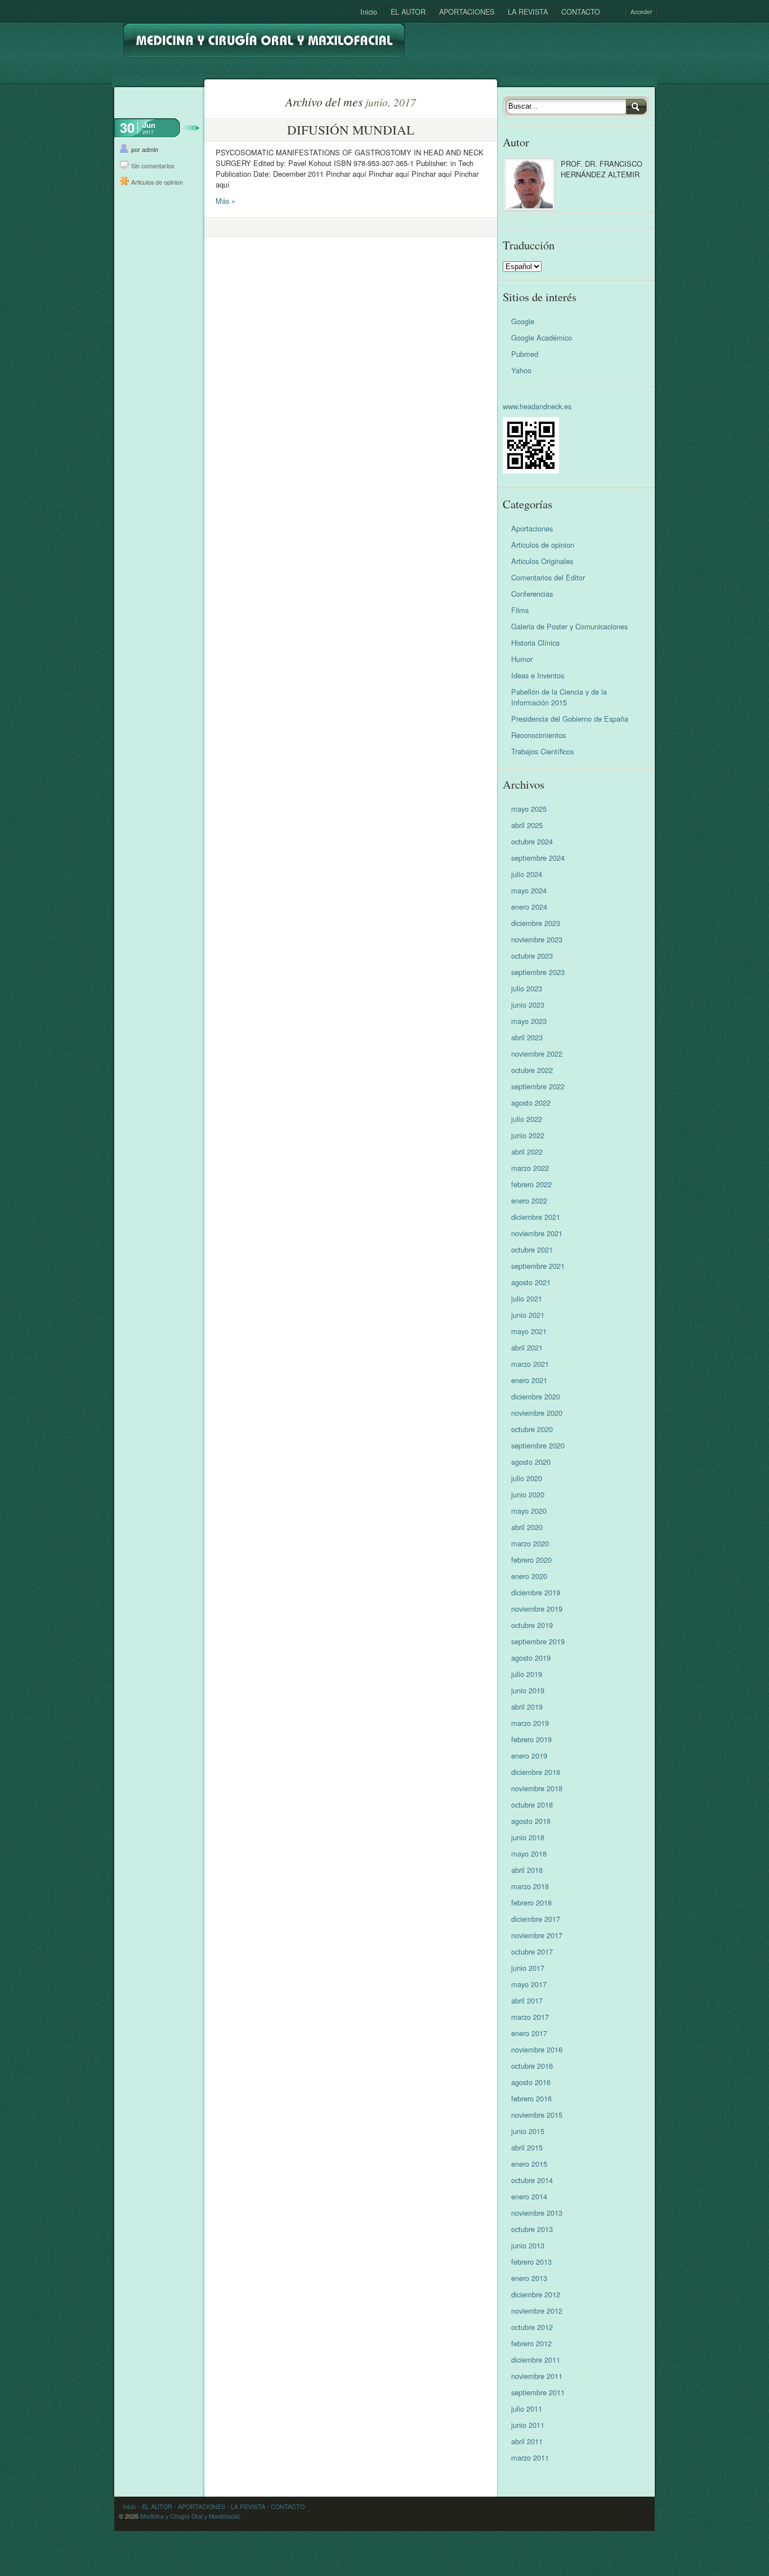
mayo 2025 (529, 809)
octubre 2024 (532, 841)
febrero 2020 (531, 1560)
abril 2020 (527, 1527)
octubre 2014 (532, 2180)
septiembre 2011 (538, 2392)
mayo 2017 (529, 1984)
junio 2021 (528, 1315)
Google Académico (542, 337)
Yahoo (521, 370)
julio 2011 (527, 2409)
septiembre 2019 (538, 1641)
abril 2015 (527, 2147)
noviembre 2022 (537, 1054)
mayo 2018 (529, 1853)
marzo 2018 (530, 1886)
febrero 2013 (531, 2262)
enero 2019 (529, 1756)
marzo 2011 (530, 2458)
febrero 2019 (531, 1739)
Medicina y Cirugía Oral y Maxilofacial (190, 2516)
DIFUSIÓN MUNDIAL (351, 129)
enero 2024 (529, 907)
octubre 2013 (532, 2229)
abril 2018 (527, 1870)
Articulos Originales (542, 561)
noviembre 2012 (537, 2311)
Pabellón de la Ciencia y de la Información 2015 (559, 697)
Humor (522, 659)
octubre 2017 (532, 1951)
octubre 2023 (532, 956)
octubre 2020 (532, 1429)
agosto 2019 (531, 1658)
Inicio (369, 12)
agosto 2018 (531, 1821)
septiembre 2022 (538, 1086)
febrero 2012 (531, 2343)
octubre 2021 (532, 1249)
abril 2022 (527, 1151)
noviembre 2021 (537, 1233)
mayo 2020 (529, 1511)
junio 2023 (528, 1005)
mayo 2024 (529, 890)
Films (520, 610)
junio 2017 (528, 1968)
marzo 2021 (530, 1364)
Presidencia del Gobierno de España (570, 719)
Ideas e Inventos (538, 675)
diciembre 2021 (536, 1217)
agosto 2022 (531, 1103)
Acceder (641, 12)
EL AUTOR (408, 12)
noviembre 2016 (537, 2049)
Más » (225, 201)
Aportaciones (532, 528)
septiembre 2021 (538, 1266)
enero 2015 (529, 2164)
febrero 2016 (531, 2098)
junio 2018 (528, 1837)
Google (523, 321)
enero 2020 (529, 1576)
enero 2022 (529, 1200)
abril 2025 (527, 825)
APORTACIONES (467, 12)
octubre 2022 (532, 1070)
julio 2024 (527, 874)
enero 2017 (529, 2033)
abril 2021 (527, 1347)
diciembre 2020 (536, 1396)
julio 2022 (527, 1119)
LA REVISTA (528, 12)
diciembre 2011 (536, 2360)
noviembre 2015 (537, 2115)
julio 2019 (527, 1674)
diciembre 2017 (536, 1919)
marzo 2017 (530, 2017)
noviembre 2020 (537, 1413)
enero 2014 (529, 2196)
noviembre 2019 (537, 1609)
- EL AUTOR (154, 2506)
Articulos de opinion (157, 182)
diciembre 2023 (536, 923)
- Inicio (128, 2506)
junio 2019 (528, 1690)
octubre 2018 (532, 1804)
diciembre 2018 (536, 1772)
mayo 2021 (529, 1331)
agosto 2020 (531, 1462)
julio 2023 (527, 988)
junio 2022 (528, 1135)
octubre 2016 (532, 2066)
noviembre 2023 (537, 939)
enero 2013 (529, 2278)
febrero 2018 (531, 1902)
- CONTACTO (285, 2506)
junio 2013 (528, 2245)
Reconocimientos (538, 735)
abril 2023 (527, 1037)
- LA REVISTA (245, 2506)
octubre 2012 (532, 2327)
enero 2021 (529, 1380)
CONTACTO (581, 12)
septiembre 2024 (538, 858)
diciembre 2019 (536, 1592)
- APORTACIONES (199, 2506)
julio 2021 (527, 1298)
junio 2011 (528, 2425)
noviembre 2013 (537, 2213)
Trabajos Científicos (542, 751)
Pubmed (525, 354)
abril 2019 (527, 1707)
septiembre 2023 (538, 972)
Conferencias (532, 594)
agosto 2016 (531, 2082)
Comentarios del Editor (548, 577)
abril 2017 (527, 2000)
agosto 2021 (531, 1282)
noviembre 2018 (537, 1788)
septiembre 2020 (538, 1445)
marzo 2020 (530, 1543)
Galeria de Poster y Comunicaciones (569, 626)
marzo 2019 (530, 1723)
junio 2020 (528, 1494)
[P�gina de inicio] (264, 36)
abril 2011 (527, 2441)
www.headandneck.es (537, 406)
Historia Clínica (535, 643)
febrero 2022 (531, 1184)
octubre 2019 (532, 1625)
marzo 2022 (530, 1168)
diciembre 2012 (536, 2294)
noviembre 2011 (537, 2376)
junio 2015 (528, 2131)
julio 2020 (527, 1478)
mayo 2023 (529, 1021)
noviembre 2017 (537, 1935)
